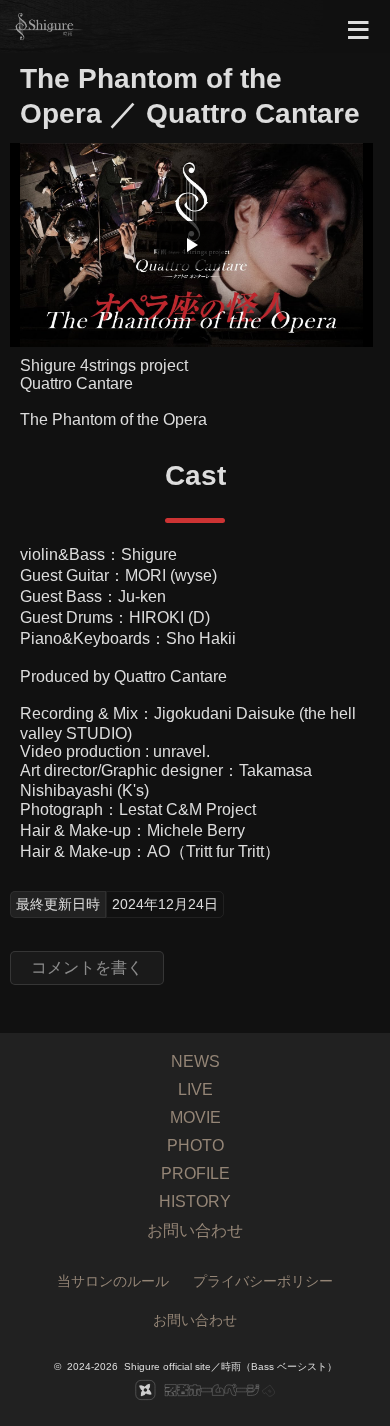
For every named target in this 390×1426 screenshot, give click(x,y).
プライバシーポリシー (263, 1281)
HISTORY (195, 1201)
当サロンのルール (113, 1281)
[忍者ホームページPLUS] (195, 1390)
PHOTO (195, 1145)
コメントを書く (87, 967)
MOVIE (195, 1117)
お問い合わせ (195, 1230)
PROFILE (195, 1173)
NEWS (195, 1061)
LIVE (195, 1089)
